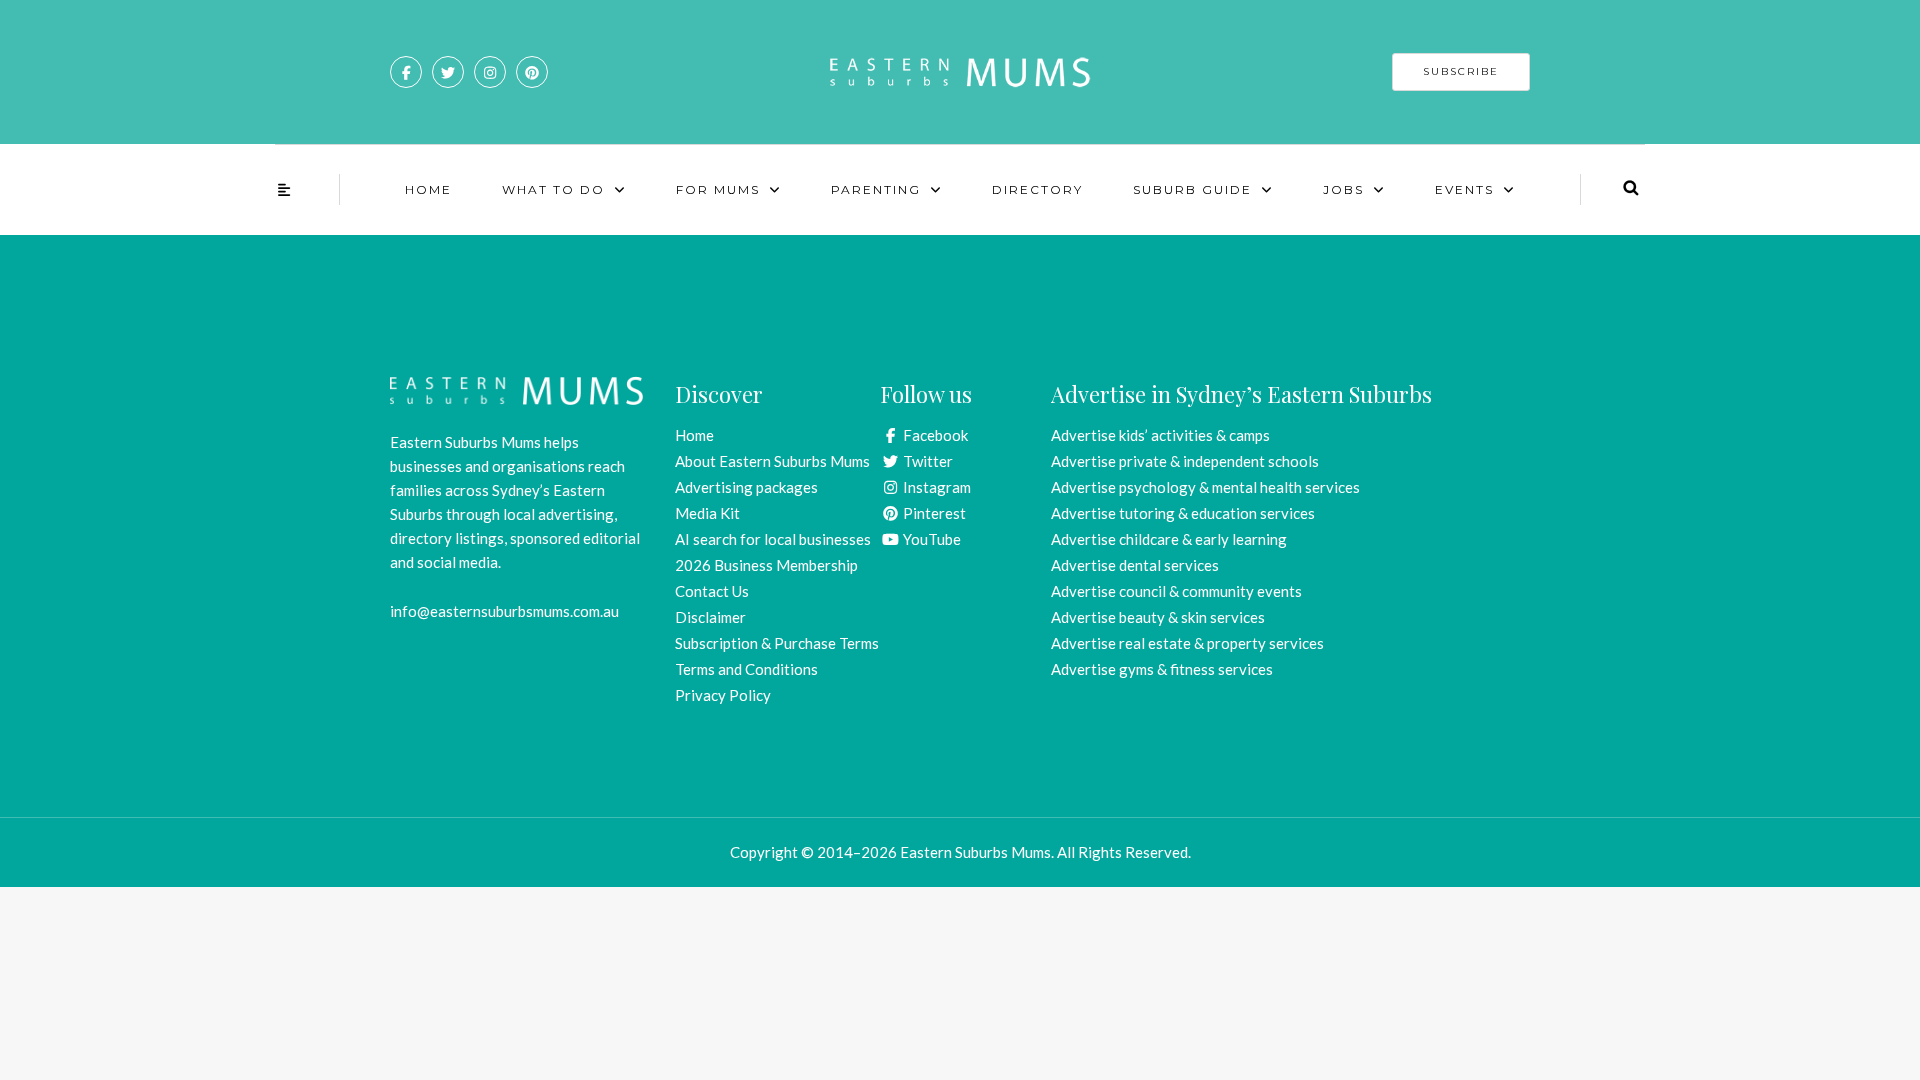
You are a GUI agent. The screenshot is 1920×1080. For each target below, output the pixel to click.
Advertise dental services (1135, 565)
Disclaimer (710, 617)
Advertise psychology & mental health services (1205, 487)
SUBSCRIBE (1461, 71)
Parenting (876, 189)
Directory (1037, 189)
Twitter (926, 461)
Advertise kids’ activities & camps (1160, 435)
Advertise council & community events (1176, 591)
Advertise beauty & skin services (1158, 617)
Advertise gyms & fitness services (1162, 669)
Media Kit (707, 513)
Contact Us (712, 591)
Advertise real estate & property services (1187, 643)
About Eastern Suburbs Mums (772, 461)
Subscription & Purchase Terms (777, 643)
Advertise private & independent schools (1185, 461)
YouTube (930, 539)
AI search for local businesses (773, 539)
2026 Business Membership (766, 565)
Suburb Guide (1192, 189)
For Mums (718, 189)
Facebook (934, 435)
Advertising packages (746, 487)
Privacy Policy (723, 695)
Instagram (935, 487)
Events (1464, 189)
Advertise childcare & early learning (1169, 539)
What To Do (553, 189)
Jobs (1343, 189)
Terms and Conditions (746, 669)
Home (428, 189)
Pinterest (933, 513)
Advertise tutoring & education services (1183, 513)
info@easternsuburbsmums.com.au (504, 611)
